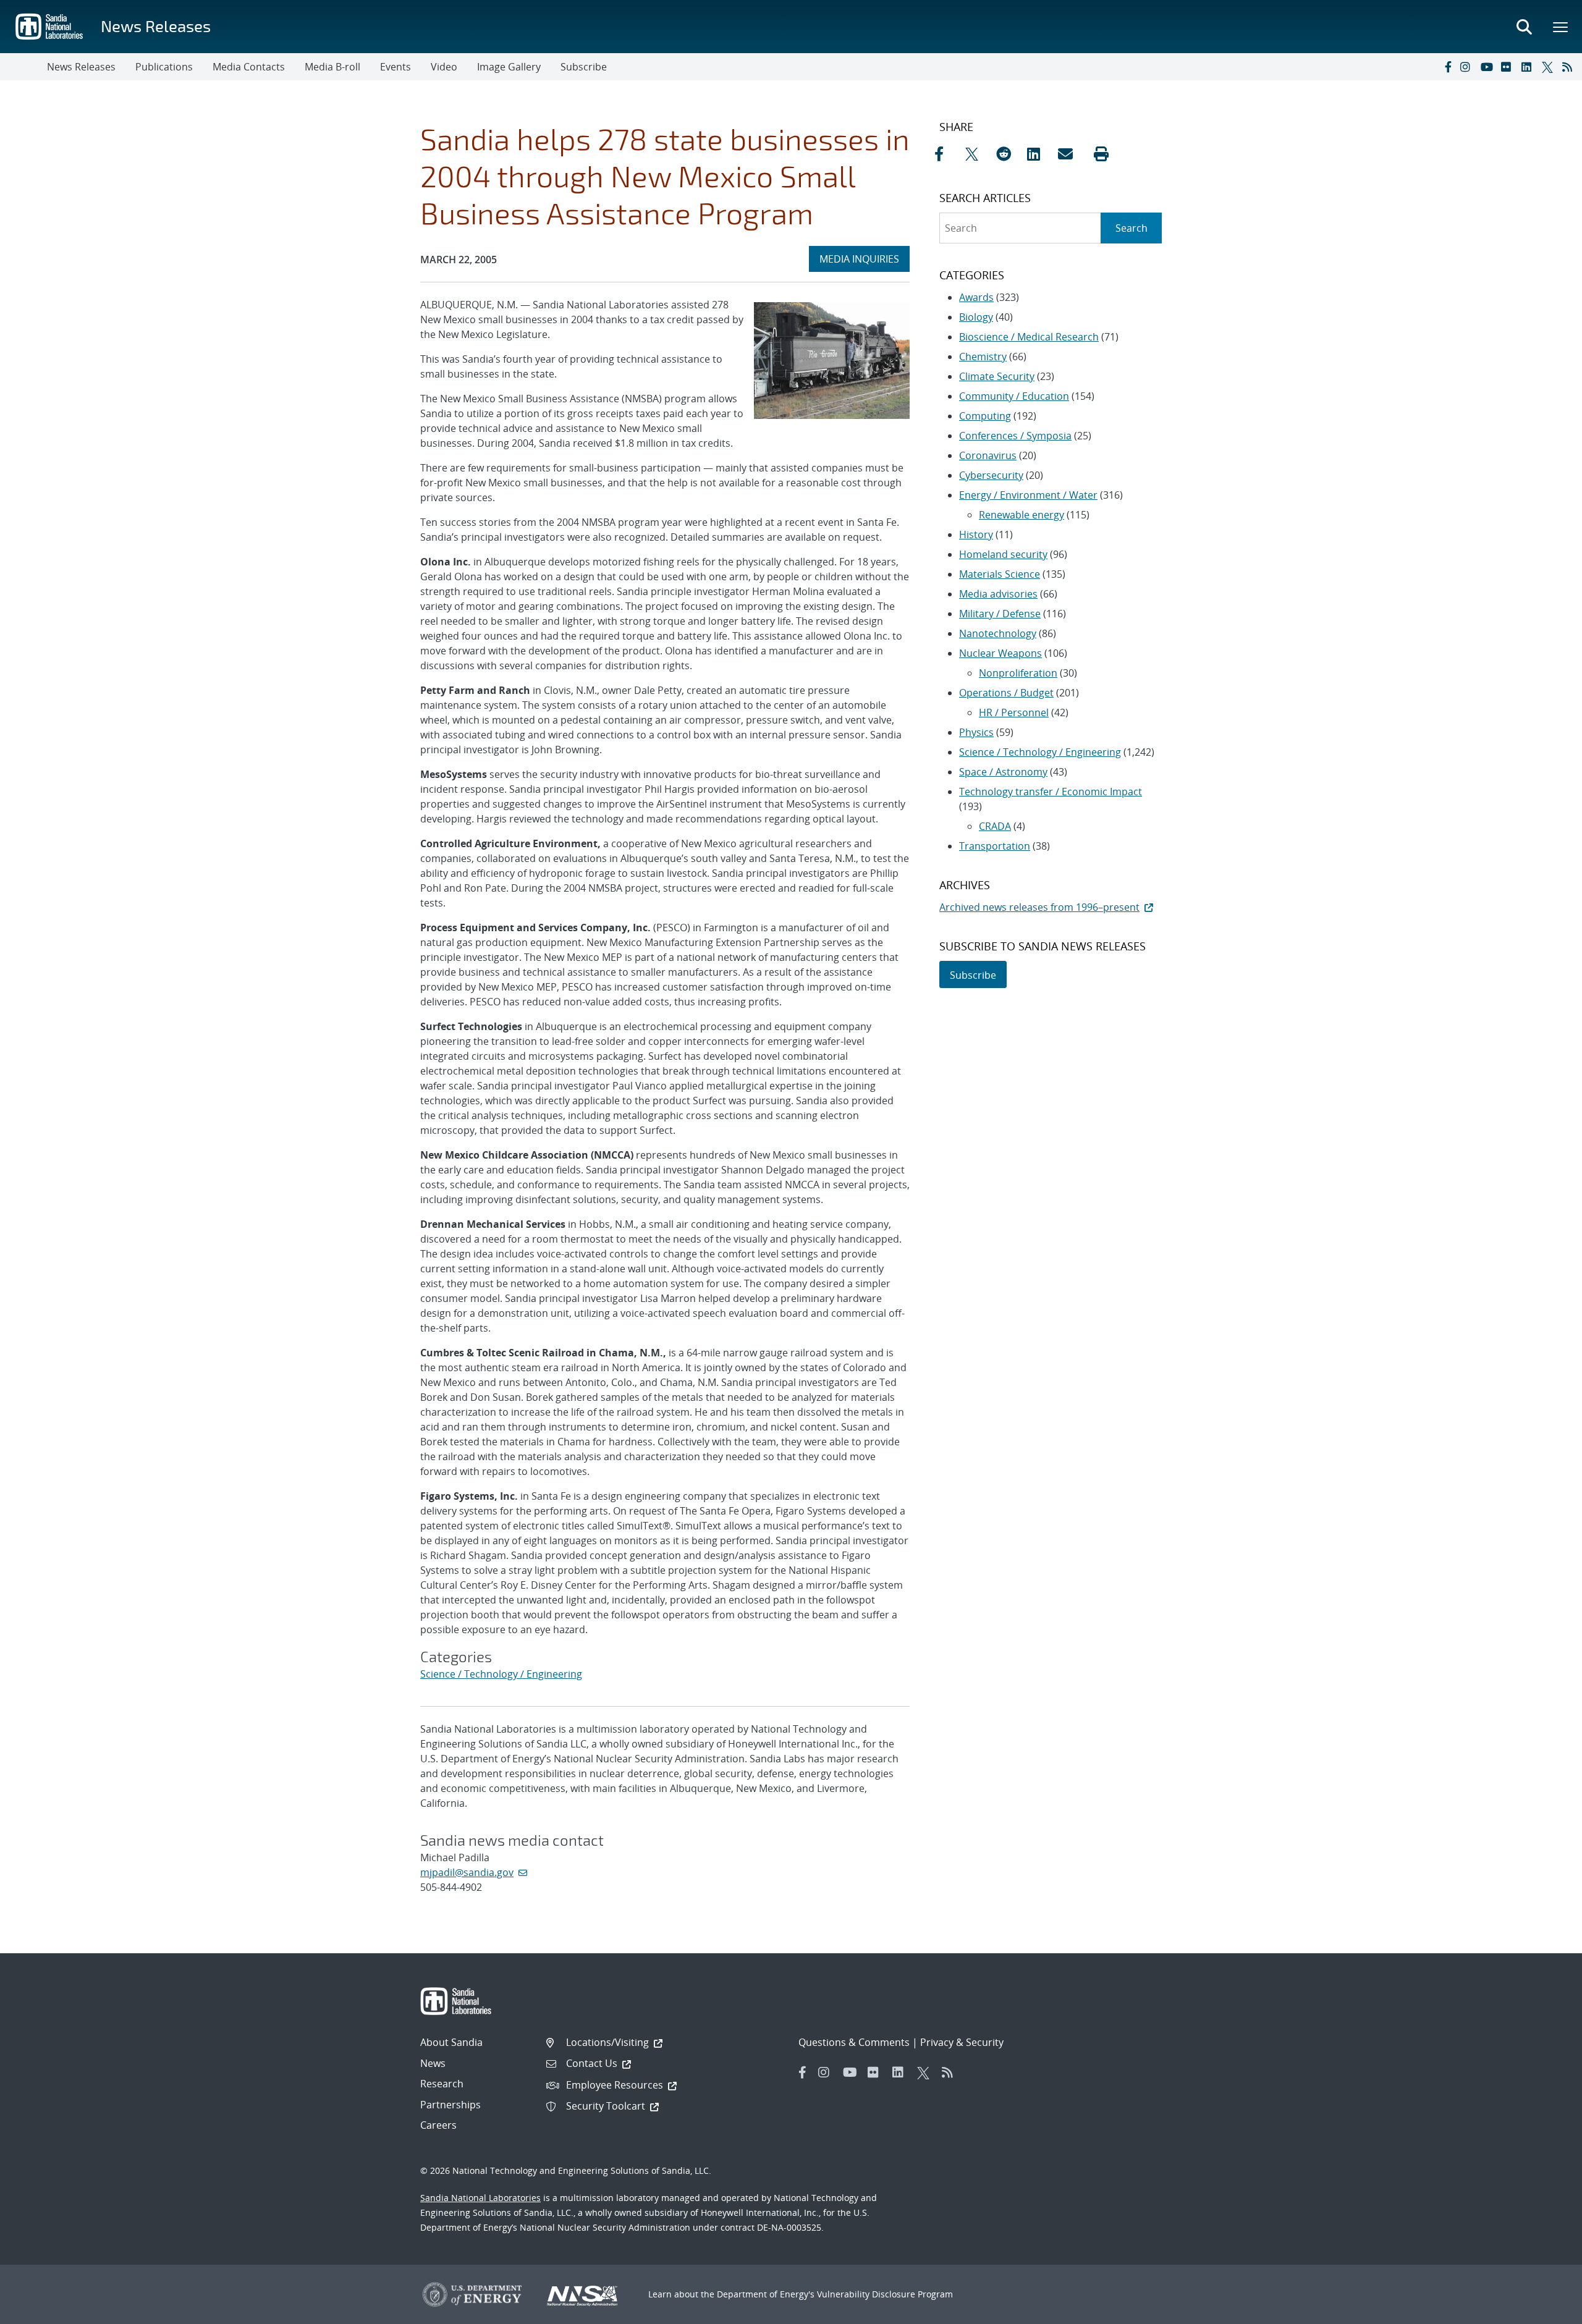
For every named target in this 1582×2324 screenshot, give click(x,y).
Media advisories (998, 594)
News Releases (156, 26)
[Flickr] (1508, 67)
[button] (1101, 154)
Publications (164, 67)
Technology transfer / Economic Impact (1051, 792)
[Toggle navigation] (23, 67)
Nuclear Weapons (1000, 653)
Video (444, 67)
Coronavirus (988, 455)
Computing (985, 416)
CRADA (995, 826)
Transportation (995, 846)
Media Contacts (249, 67)
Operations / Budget (1006, 693)
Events (395, 67)
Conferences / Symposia (1015, 436)
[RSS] (1570, 67)
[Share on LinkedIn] (1039, 154)
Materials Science (1000, 574)
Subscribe (584, 67)
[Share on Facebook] (947, 154)
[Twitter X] (1549, 67)
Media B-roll (332, 67)
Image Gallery (509, 67)
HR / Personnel (1014, 712)
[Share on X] (978, 154)
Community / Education (1014, 396)
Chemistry (983, 357)
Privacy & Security (962, 2042)
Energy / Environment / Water (1028, 495)
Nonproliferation (1018, 673)
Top (1545, 2310)
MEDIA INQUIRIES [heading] (864, 259)
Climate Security (997, 376)
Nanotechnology (998, 633)
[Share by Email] (1070, 154)
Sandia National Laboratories (480, 2198)
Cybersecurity (991, 475)
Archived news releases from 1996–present (1039, 907)
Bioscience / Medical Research (1029, 337)
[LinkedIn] (1529, 67)
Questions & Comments (854, 2042)
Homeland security (1003, 554)
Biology (976, 317)
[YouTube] (1488, 67)
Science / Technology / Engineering (501, 1674)
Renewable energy (1022, 515)
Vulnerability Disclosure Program (885, 2294)
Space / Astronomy (1003, 772)
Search (1132, 228)
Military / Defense (1000, 614)
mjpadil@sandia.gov (467, 1872)
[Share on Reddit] (1009, 154)
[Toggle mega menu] (1561, 27)
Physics (976, 732)
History (976, 535)
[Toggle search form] (1524, 27)
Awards (976, 297)
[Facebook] (1447, 67)
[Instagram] (1468, 67)
